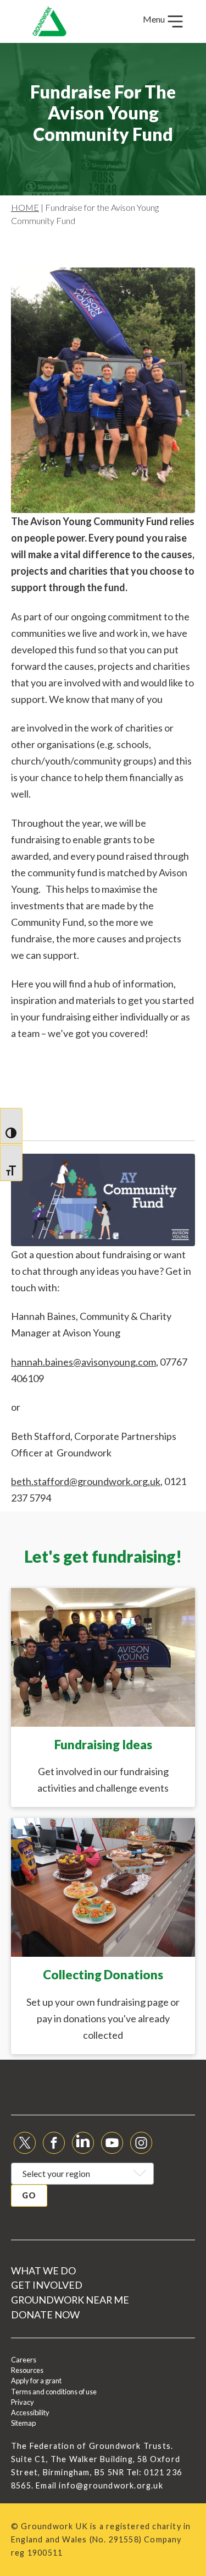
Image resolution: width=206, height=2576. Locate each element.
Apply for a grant (36, 2381)
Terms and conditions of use (54, 2392)
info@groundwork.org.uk (111, 2485)
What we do (43, 2271)
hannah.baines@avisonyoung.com (83, 1362)
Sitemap (23, 2423)
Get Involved (47, 2285)
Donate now (45, 2315)
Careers (24, 2360)
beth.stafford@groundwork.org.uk (86, 1481)
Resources (27, 2370)
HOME (25, 207)
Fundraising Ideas (103, 1745)
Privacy (23, 2402)
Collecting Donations (103, 1975)
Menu (155, 19)
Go (29, 2195)
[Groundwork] (49, 21)
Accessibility (30, 2413)
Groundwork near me (70, 2300)
